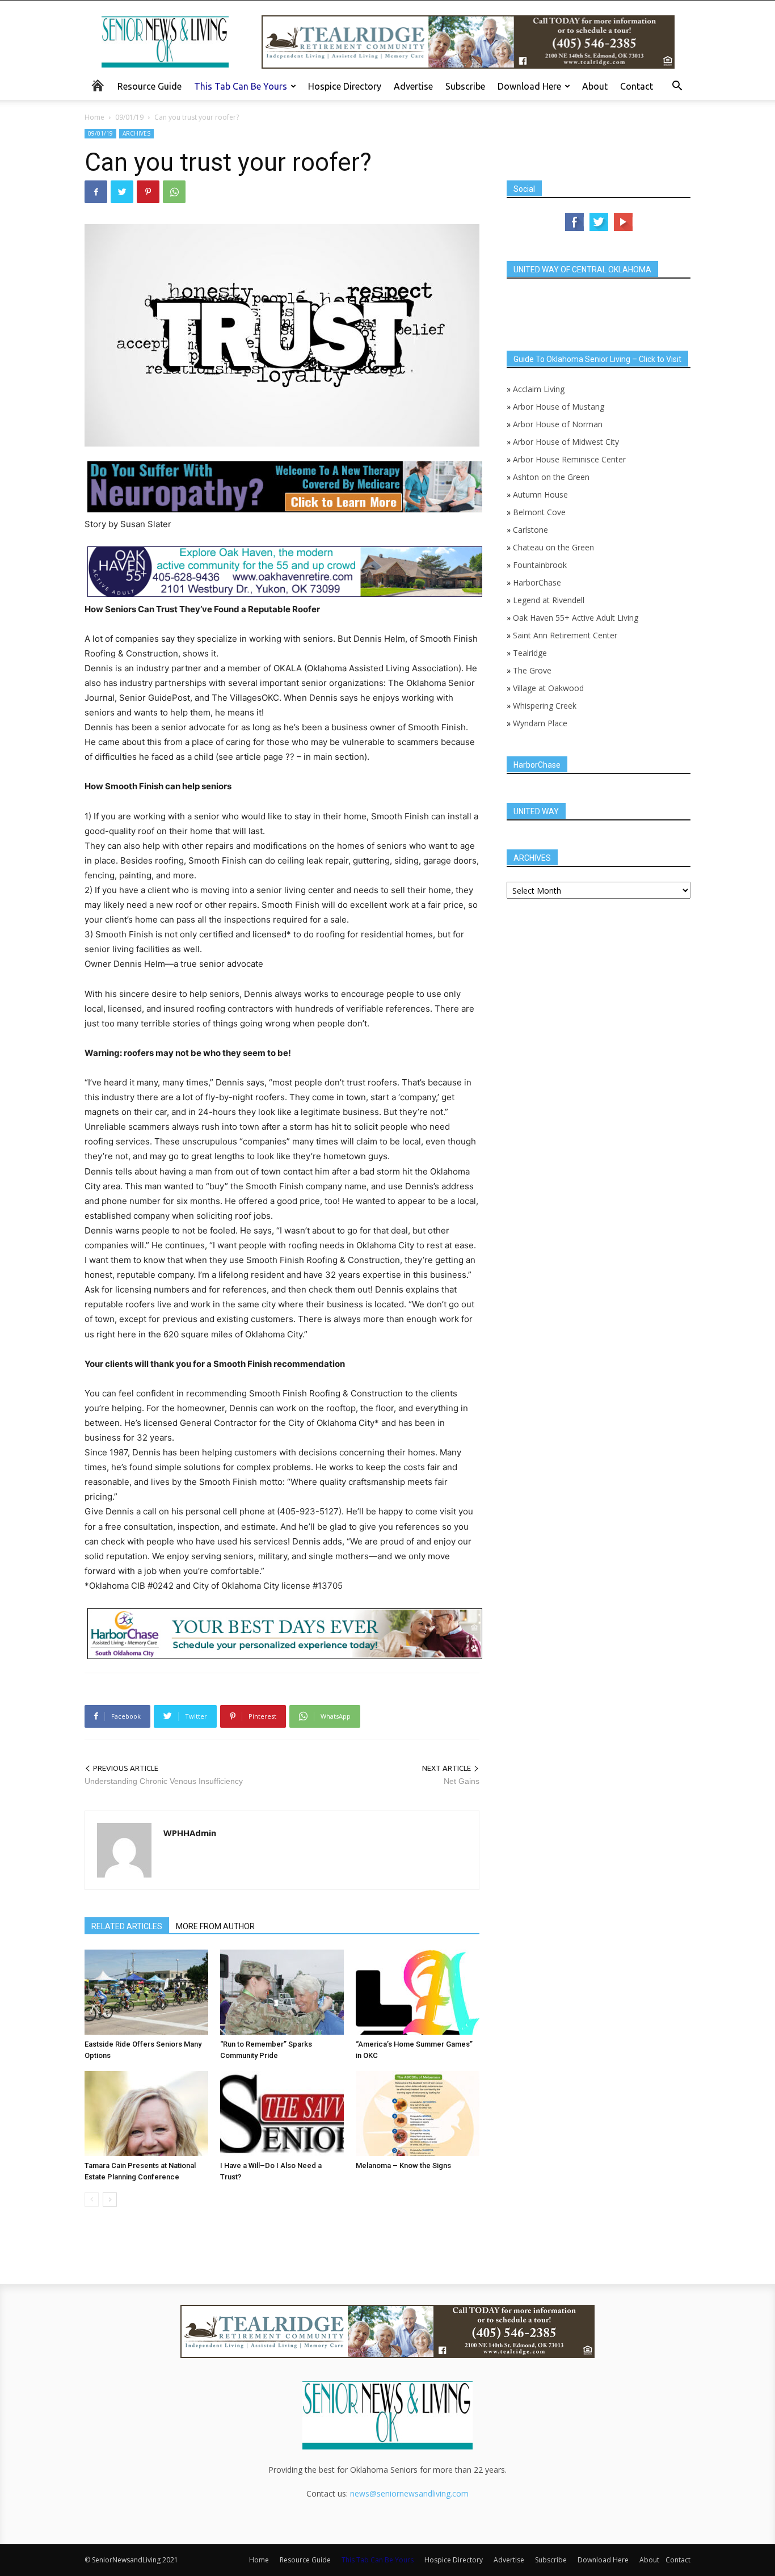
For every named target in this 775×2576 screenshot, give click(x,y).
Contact (637, 86)
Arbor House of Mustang (559, 407)
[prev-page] (92, 2200)
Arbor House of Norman (558, 424)
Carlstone (530, 530)
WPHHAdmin (190, 1833)
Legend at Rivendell (549, 600)
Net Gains (462, 1781)
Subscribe (465, 86)
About (595, 86)
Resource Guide (149, 86)
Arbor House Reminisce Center (569, 459)
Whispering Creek (545, 706)
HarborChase (537, 582)
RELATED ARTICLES (127, 1926)
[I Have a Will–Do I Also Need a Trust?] (282, 2114)
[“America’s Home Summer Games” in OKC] (418, 1992)
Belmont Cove (539, 512)
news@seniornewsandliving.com (409, 2493)
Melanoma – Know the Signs (403, 2165)
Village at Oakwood (548, 688)
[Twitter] (122, 192)
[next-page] (110, 2200)
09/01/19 (129, 117)
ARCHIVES (136, 133)
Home (94, 117)
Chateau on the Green (553, 547)
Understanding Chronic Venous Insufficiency (164, 1781)
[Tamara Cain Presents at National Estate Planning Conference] (146, 2114)
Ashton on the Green (551, 477)
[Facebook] (96, 192)
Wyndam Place (540, 723)
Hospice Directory (345, 86)
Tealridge (531, 653)
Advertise (413, 86)
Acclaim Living (539, 389)
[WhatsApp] (174, 192)
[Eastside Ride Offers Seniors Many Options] (146, 1992)
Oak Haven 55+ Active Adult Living (574, 618)
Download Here (529, 86)
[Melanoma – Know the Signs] (418, 2114)
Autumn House (540, 494)
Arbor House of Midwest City (566, 442)
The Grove (532, 670)
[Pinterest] (148, 192)
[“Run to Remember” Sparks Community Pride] (282, 1992)
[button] (677, 87)
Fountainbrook (540, 565)
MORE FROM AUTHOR (215, 1926)
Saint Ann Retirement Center (565, 635)
